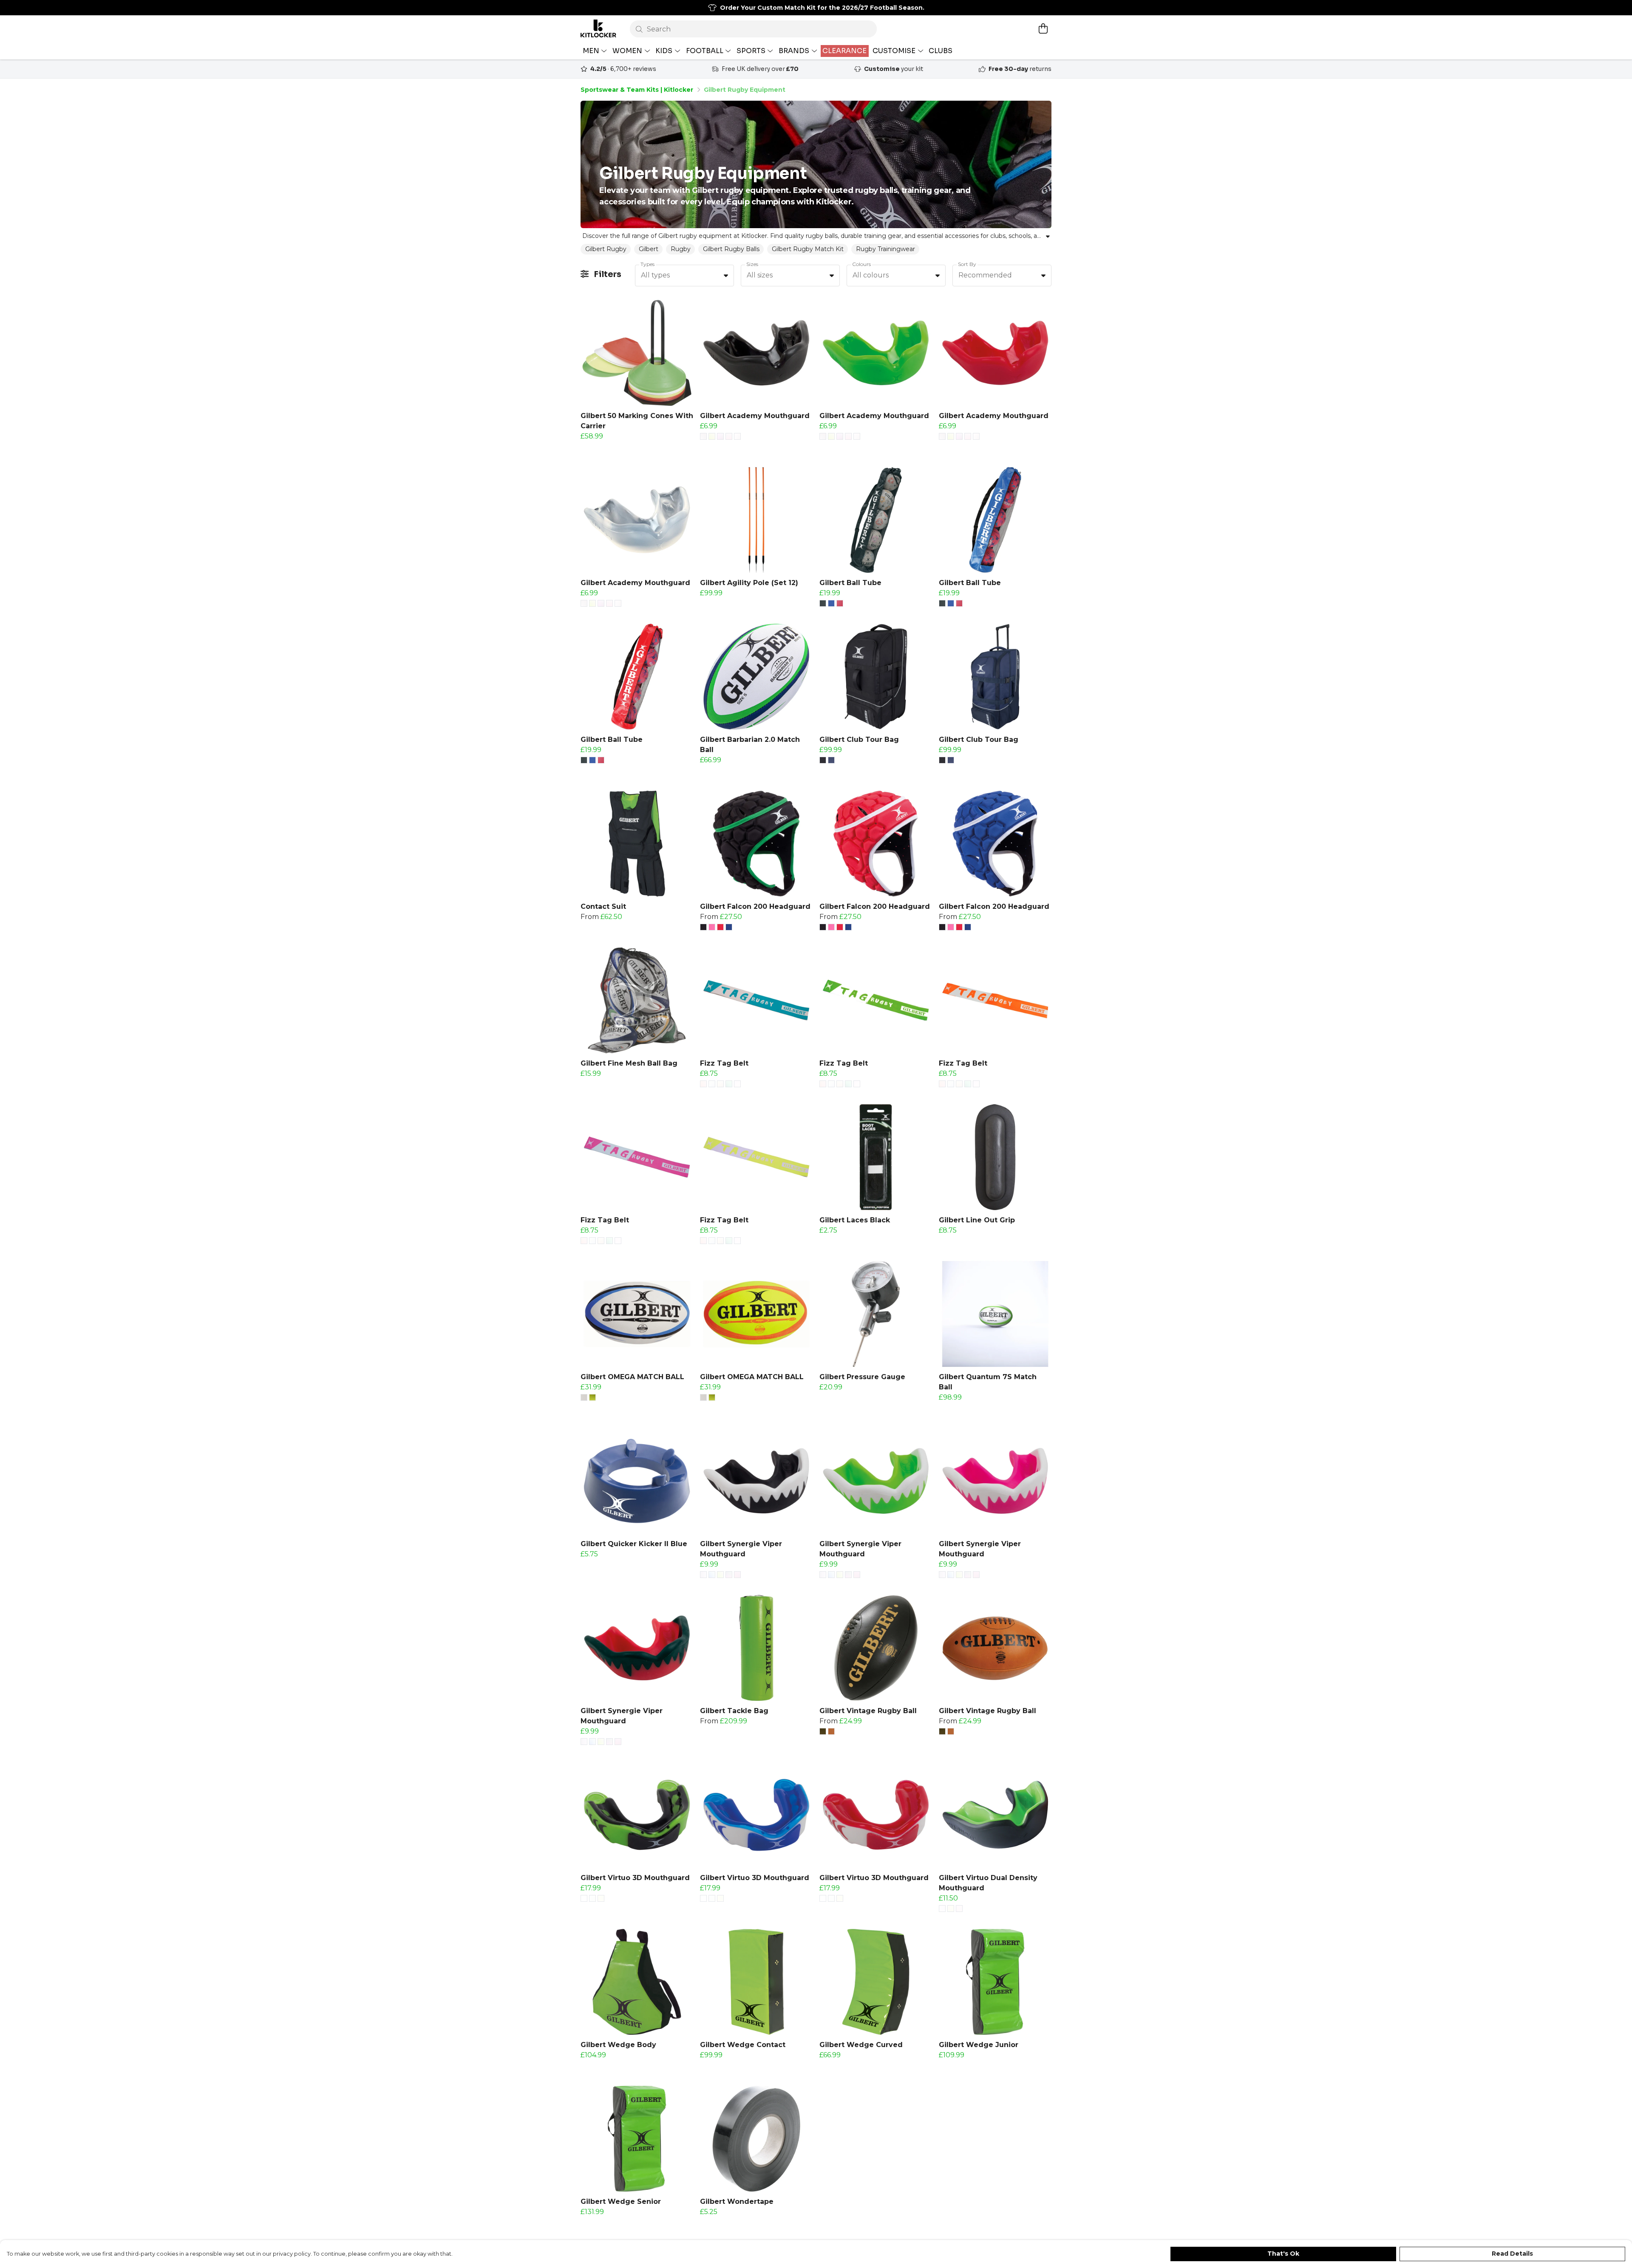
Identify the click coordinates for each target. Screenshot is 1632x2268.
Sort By (967, 264)
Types (647, 264)
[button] (726, 275)
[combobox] (684, 276)
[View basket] (1043, 28)
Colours (861, 264)
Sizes (752, 264)
